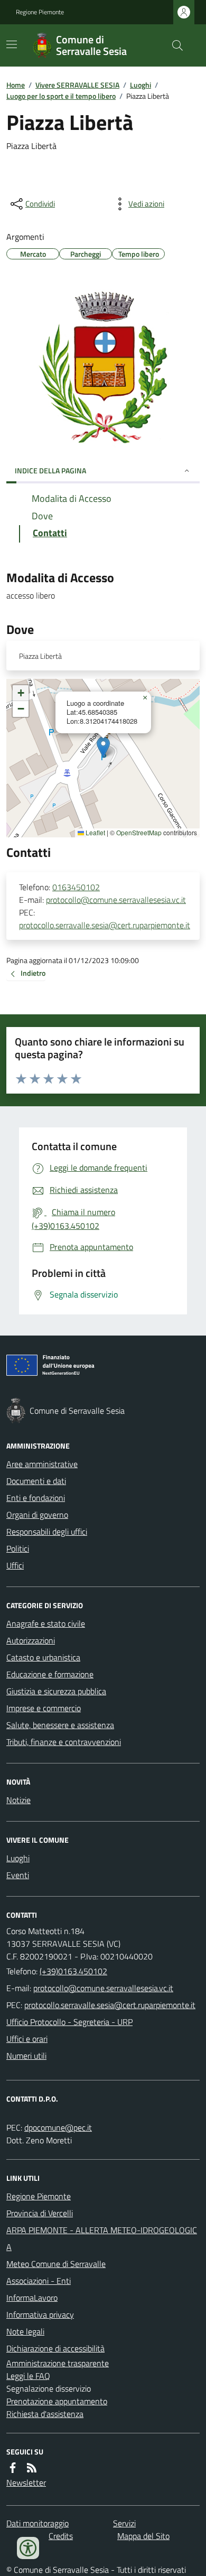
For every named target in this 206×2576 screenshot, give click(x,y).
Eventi (18, 1875)
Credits (61, 2536)
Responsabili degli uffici (47, 1532)
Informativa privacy (40, 2314)
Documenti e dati (36, 1481)
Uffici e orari (27, 2039)
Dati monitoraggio (38, 2523)
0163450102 (76, 887)
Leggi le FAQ (28, 2376)
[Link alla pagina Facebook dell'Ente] (13, 2468)
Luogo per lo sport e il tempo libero (61, 96)
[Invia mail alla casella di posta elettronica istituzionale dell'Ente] (103, 1988)
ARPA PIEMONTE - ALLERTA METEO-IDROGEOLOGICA (102, 2238)
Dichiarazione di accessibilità (55, 2348)
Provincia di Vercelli (40, 2213)
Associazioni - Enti (39, 2281)
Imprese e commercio (44, 1708)
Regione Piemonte (40, 12)
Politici (18, 1548)
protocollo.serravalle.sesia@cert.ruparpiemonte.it (105, 925)
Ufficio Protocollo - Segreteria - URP (69, 2022)
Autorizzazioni (31, 1640)
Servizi (124, 2523)
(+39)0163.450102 (73, 1971)
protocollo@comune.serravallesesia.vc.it (116, 900)
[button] (103, 747)
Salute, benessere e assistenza (60, 1725)
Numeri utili (26, 2056)
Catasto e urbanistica (43, 1657)
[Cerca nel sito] (173, 45)
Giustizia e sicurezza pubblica (56, 1691)
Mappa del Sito (143, 2536)
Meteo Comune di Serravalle (56, 2264)
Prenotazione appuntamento (57, 2401)
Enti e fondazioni (36, 1498)
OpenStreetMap (139, 833)
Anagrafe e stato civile (46, 1623)
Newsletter (26, 2482)
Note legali (25, 2331)
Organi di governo (37, 1515)
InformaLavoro (32, 2298)
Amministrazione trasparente (58, 2363)
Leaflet (95, 833)
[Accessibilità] (28, 2548)
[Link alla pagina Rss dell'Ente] (32, 2468)
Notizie (18, 1800)
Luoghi (141, 85)
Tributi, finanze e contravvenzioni (64, 1742)
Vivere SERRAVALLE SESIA (77, 85)
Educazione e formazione (50, 1674)
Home (16, 85)
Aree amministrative (42, 1464)
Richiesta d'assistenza (45, 2414)
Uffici (15, 1565)
